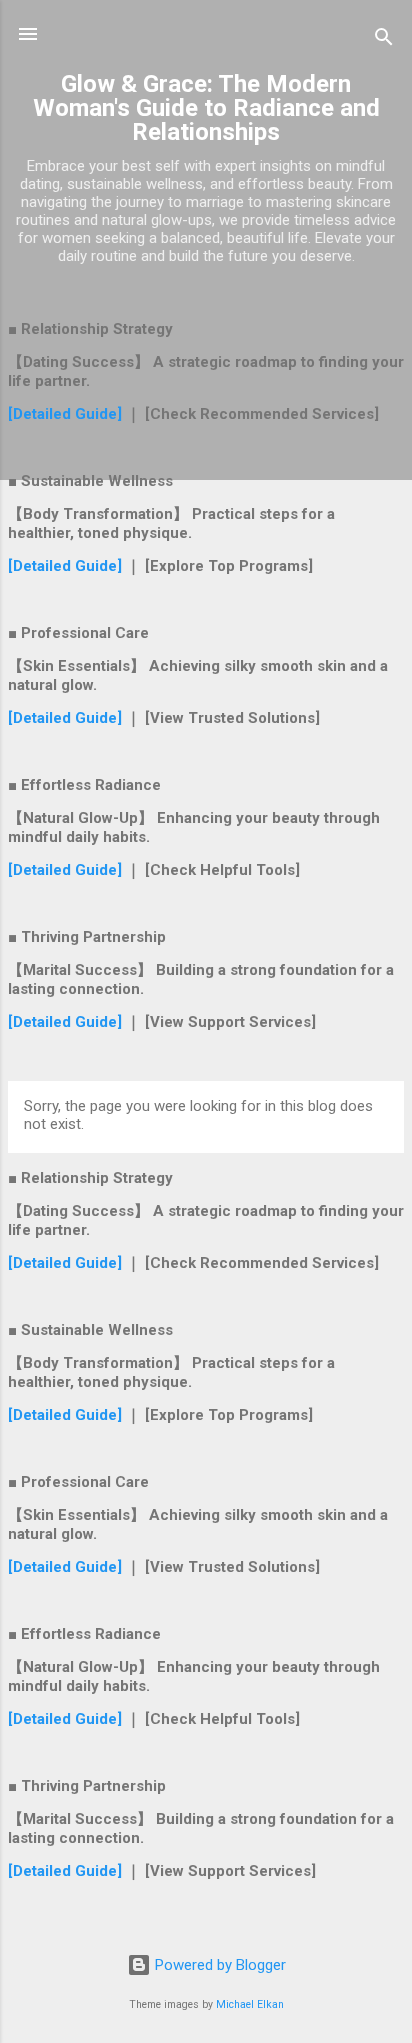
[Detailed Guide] (67, 414)
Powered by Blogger (218, 1965)
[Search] (384, 40)
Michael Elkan (250, 2004)
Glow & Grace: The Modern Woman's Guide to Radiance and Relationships (206, 108)
